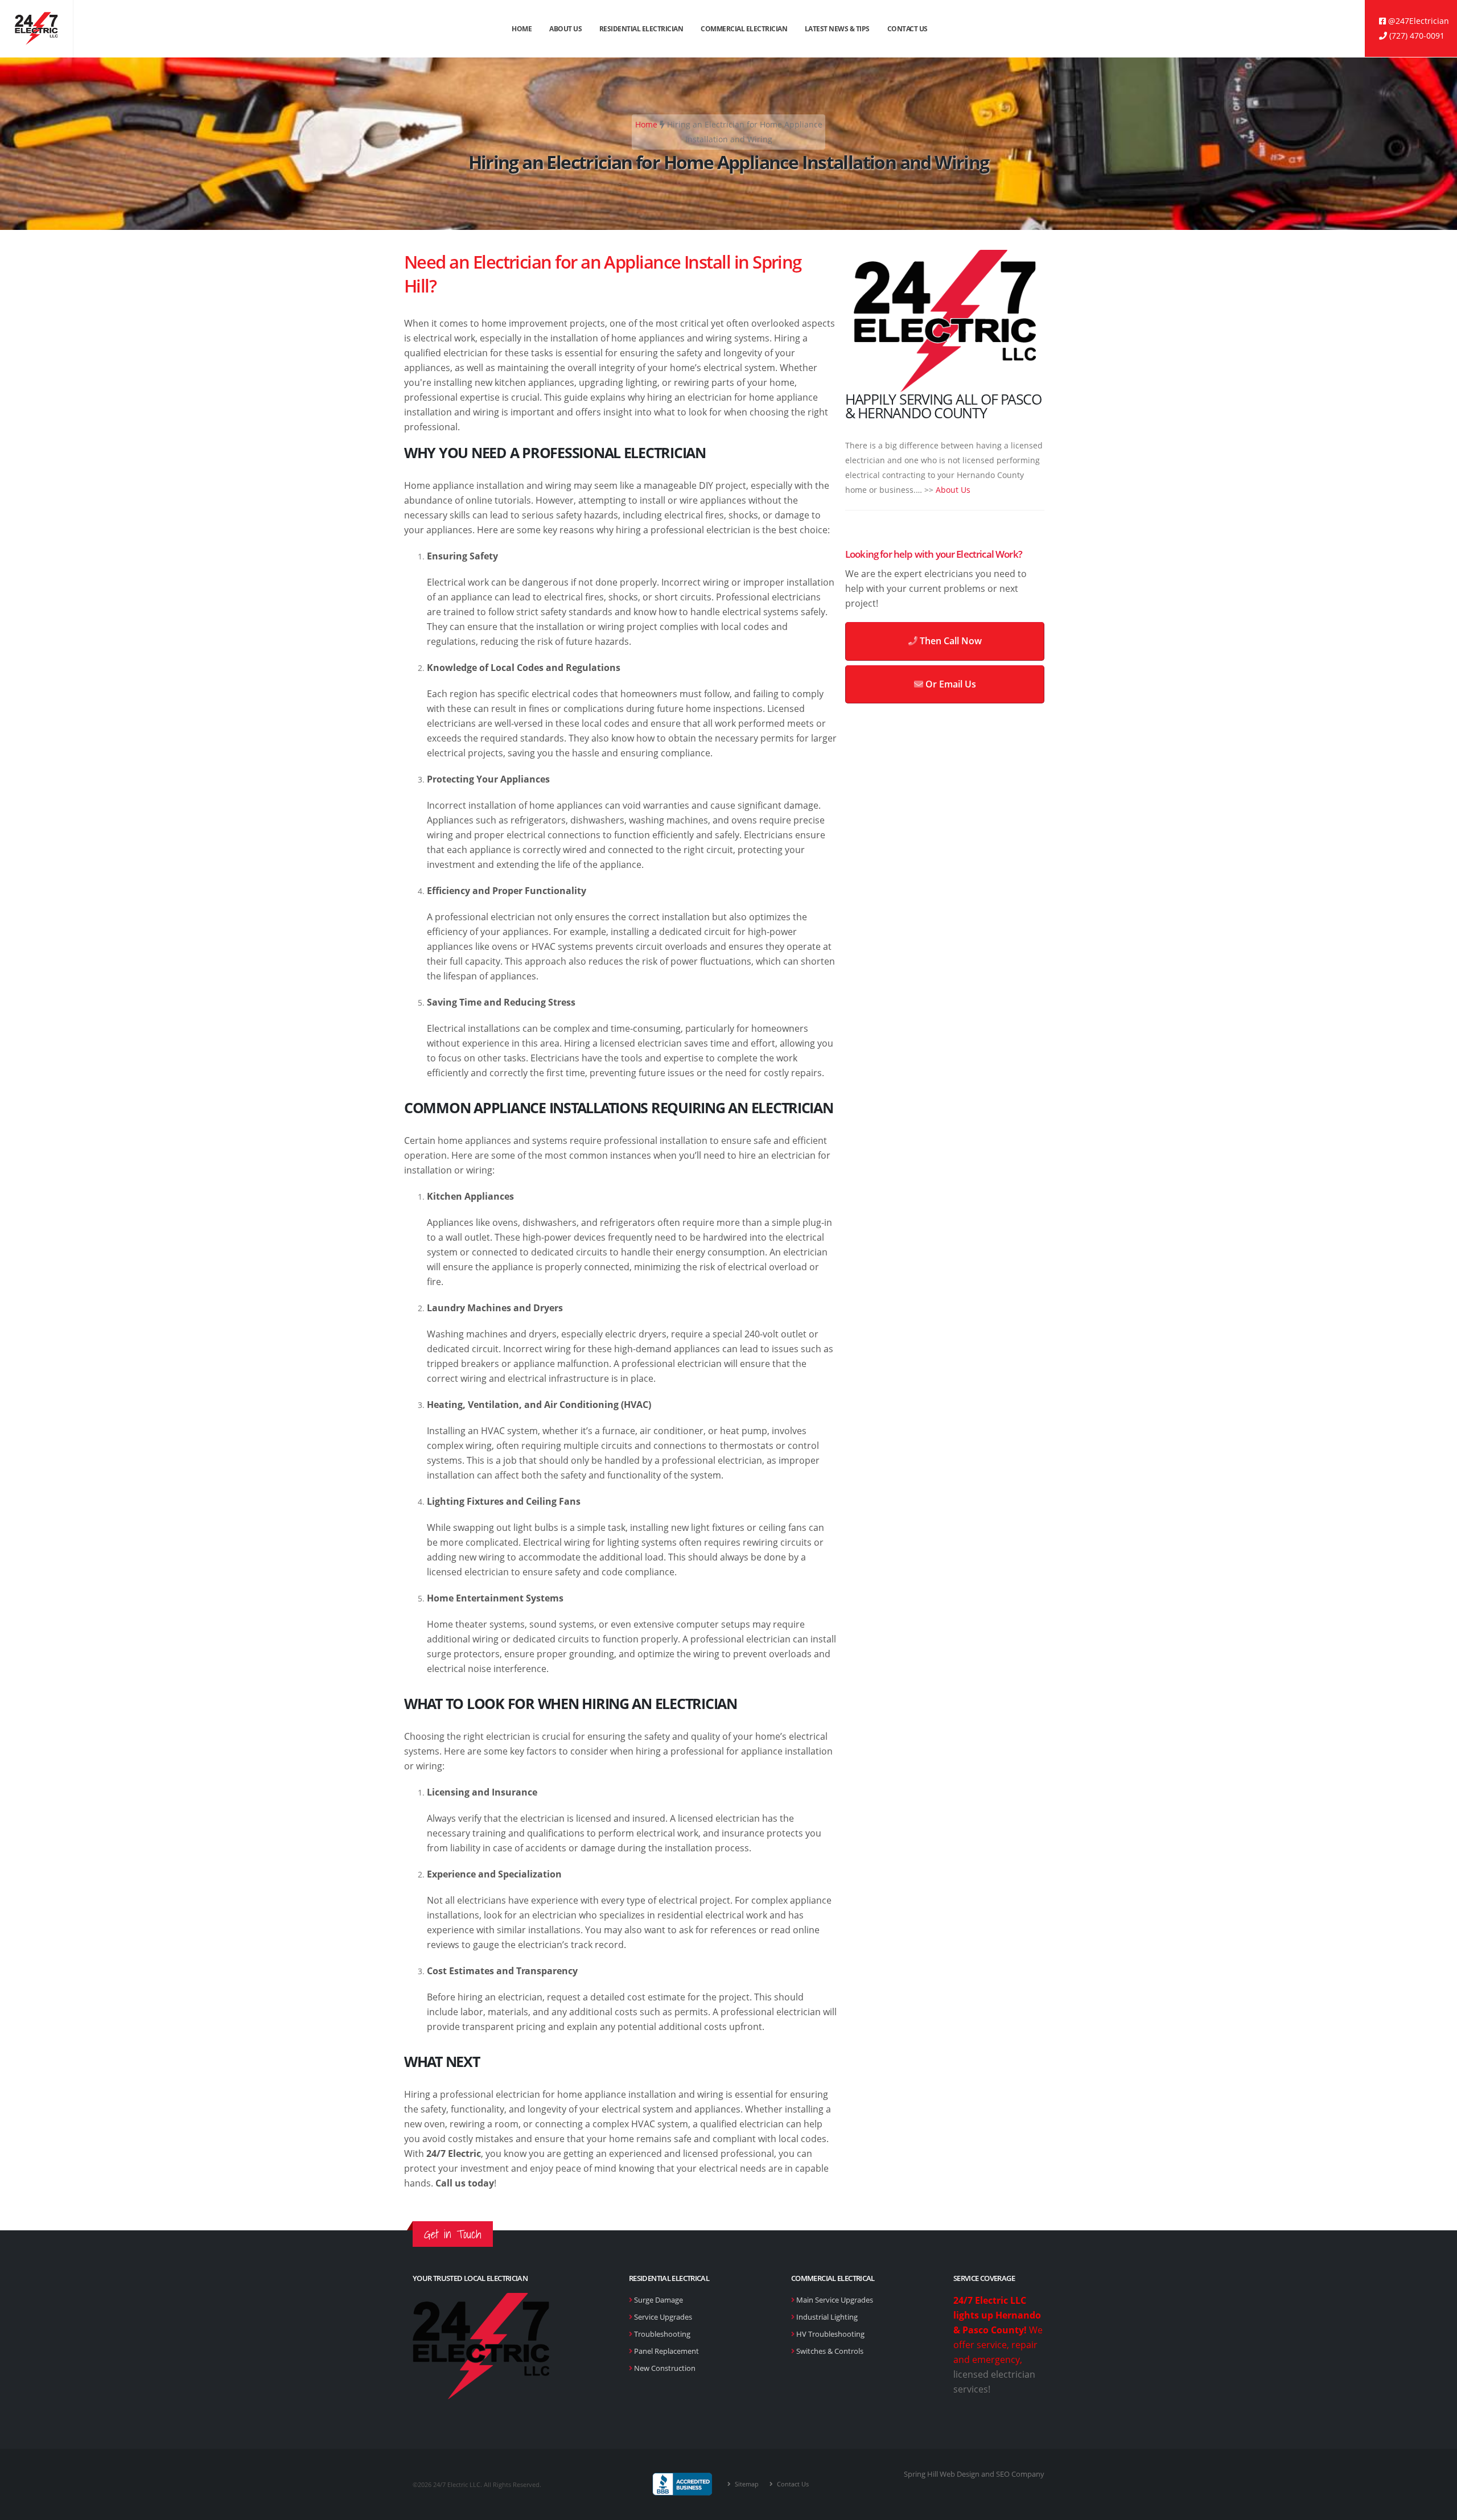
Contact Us (907, 29)
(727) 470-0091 (1416, 36)
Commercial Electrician (744, 29)
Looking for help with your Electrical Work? (934, 554)
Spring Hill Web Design (942, 2474)
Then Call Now (950, 641)
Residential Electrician (641, 29)
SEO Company (1020, 2474)
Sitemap (746, 2484)
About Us (565, 29)
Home (522, 29)
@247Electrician (1417, 21)
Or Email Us (950, 684)
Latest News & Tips (837, 29)
